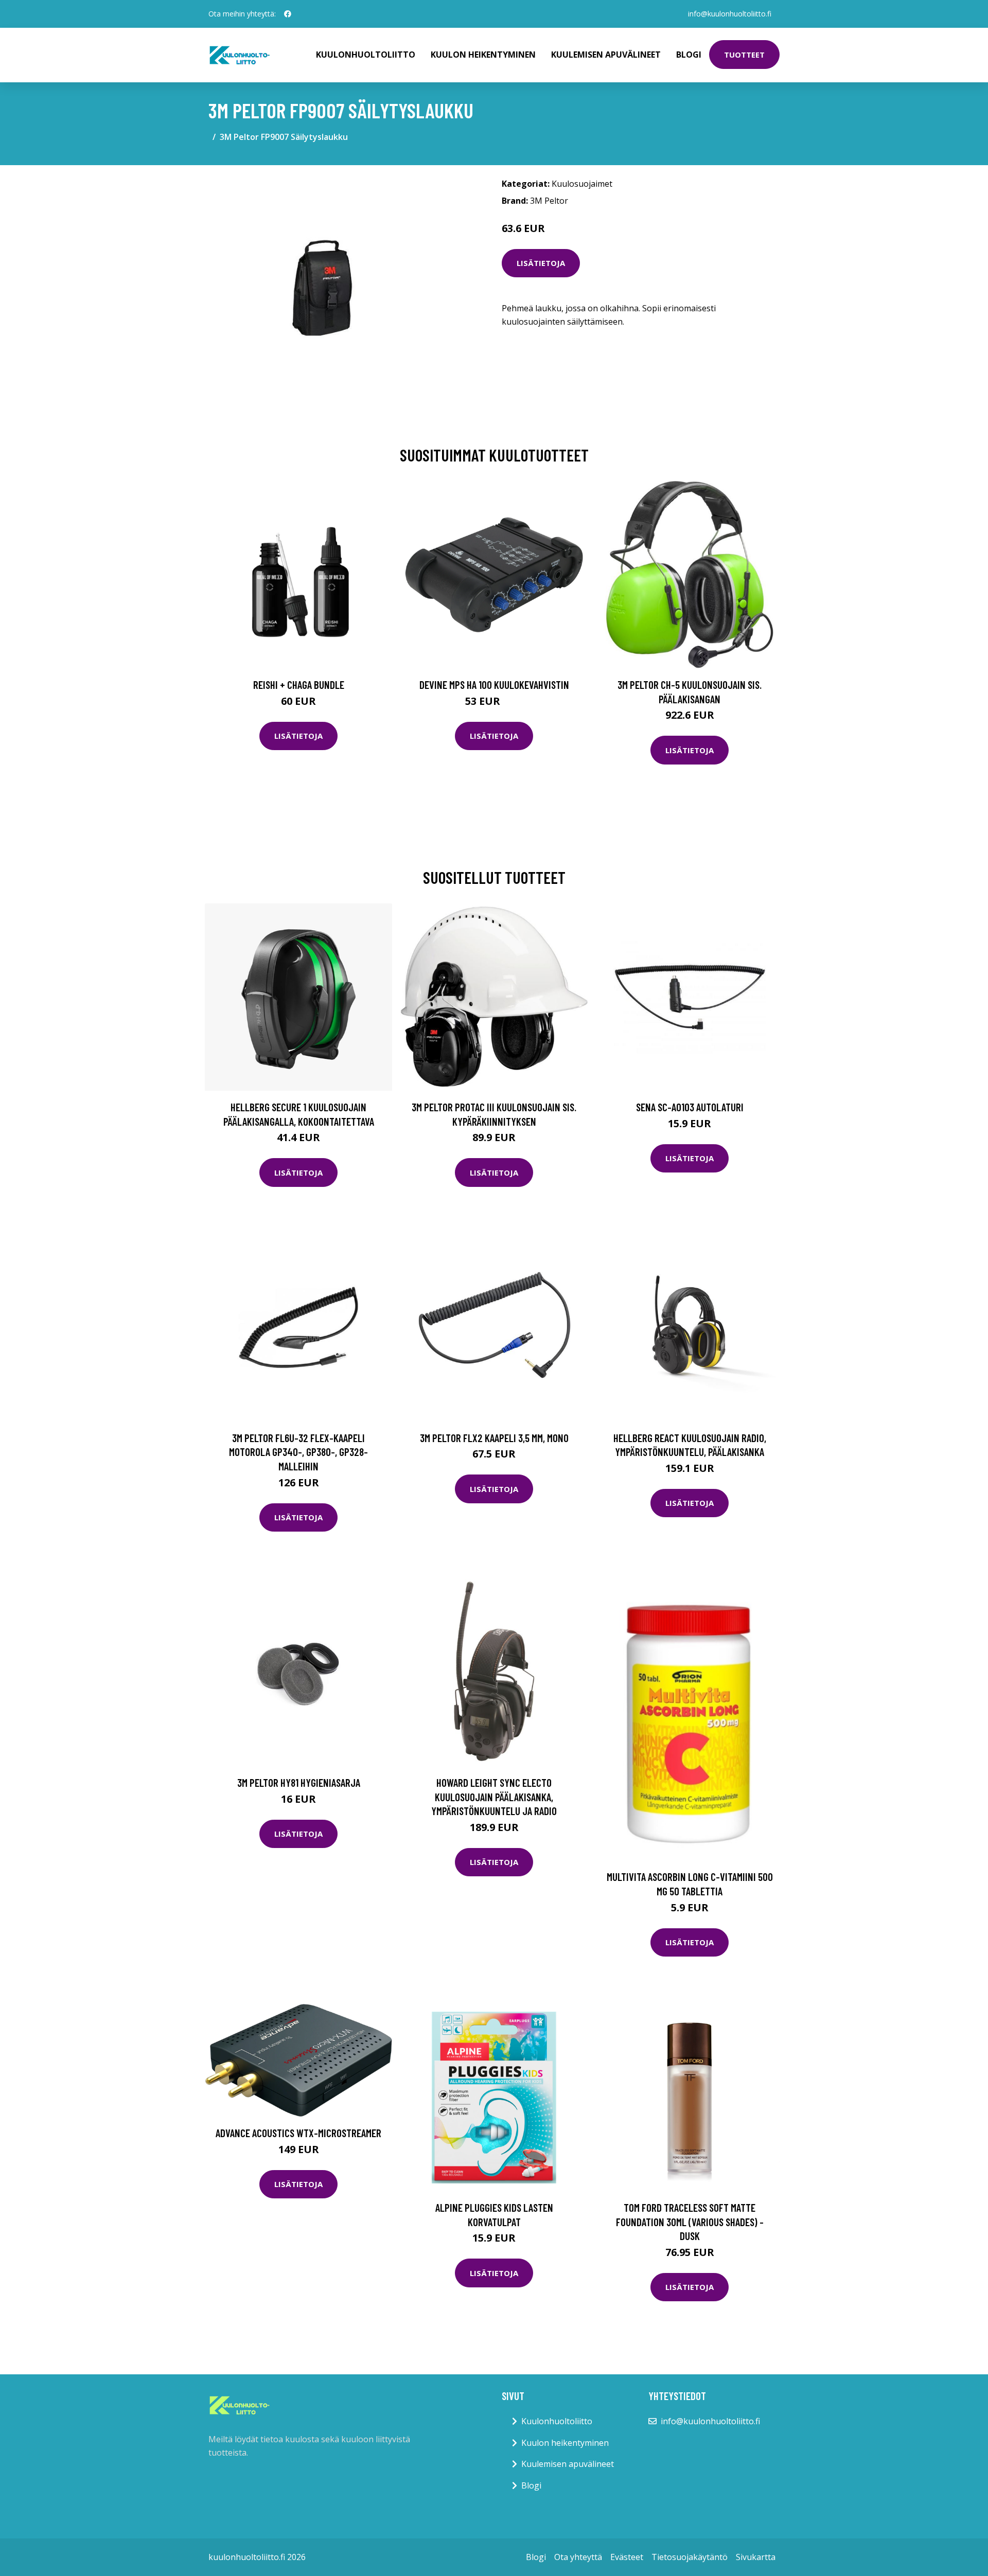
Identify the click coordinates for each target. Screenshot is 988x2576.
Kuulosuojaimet (582, 184)
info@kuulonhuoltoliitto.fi (730, 14)
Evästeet (627, 2557)
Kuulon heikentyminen (483, 55)
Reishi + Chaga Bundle (299, 685)
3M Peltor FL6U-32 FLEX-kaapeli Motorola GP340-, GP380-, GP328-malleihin (298, 1452)
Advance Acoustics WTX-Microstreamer (298, 2133)
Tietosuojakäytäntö (690, 2557)
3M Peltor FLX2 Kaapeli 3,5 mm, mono (494, 1438)
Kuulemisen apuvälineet (606, 55)
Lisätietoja (541, 263)
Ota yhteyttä (578, 2557)
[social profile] (288, 14)
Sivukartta (756, 2557)
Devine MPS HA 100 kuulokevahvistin (494, 685)
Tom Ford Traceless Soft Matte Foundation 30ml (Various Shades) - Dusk (690, 2222)
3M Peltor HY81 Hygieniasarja (299, 1782)
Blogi (689, 55)
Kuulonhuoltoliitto (366, 55)
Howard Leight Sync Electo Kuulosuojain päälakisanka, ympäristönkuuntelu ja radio (494, 1797)
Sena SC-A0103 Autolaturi (690, 1107)
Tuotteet (744, 55)
